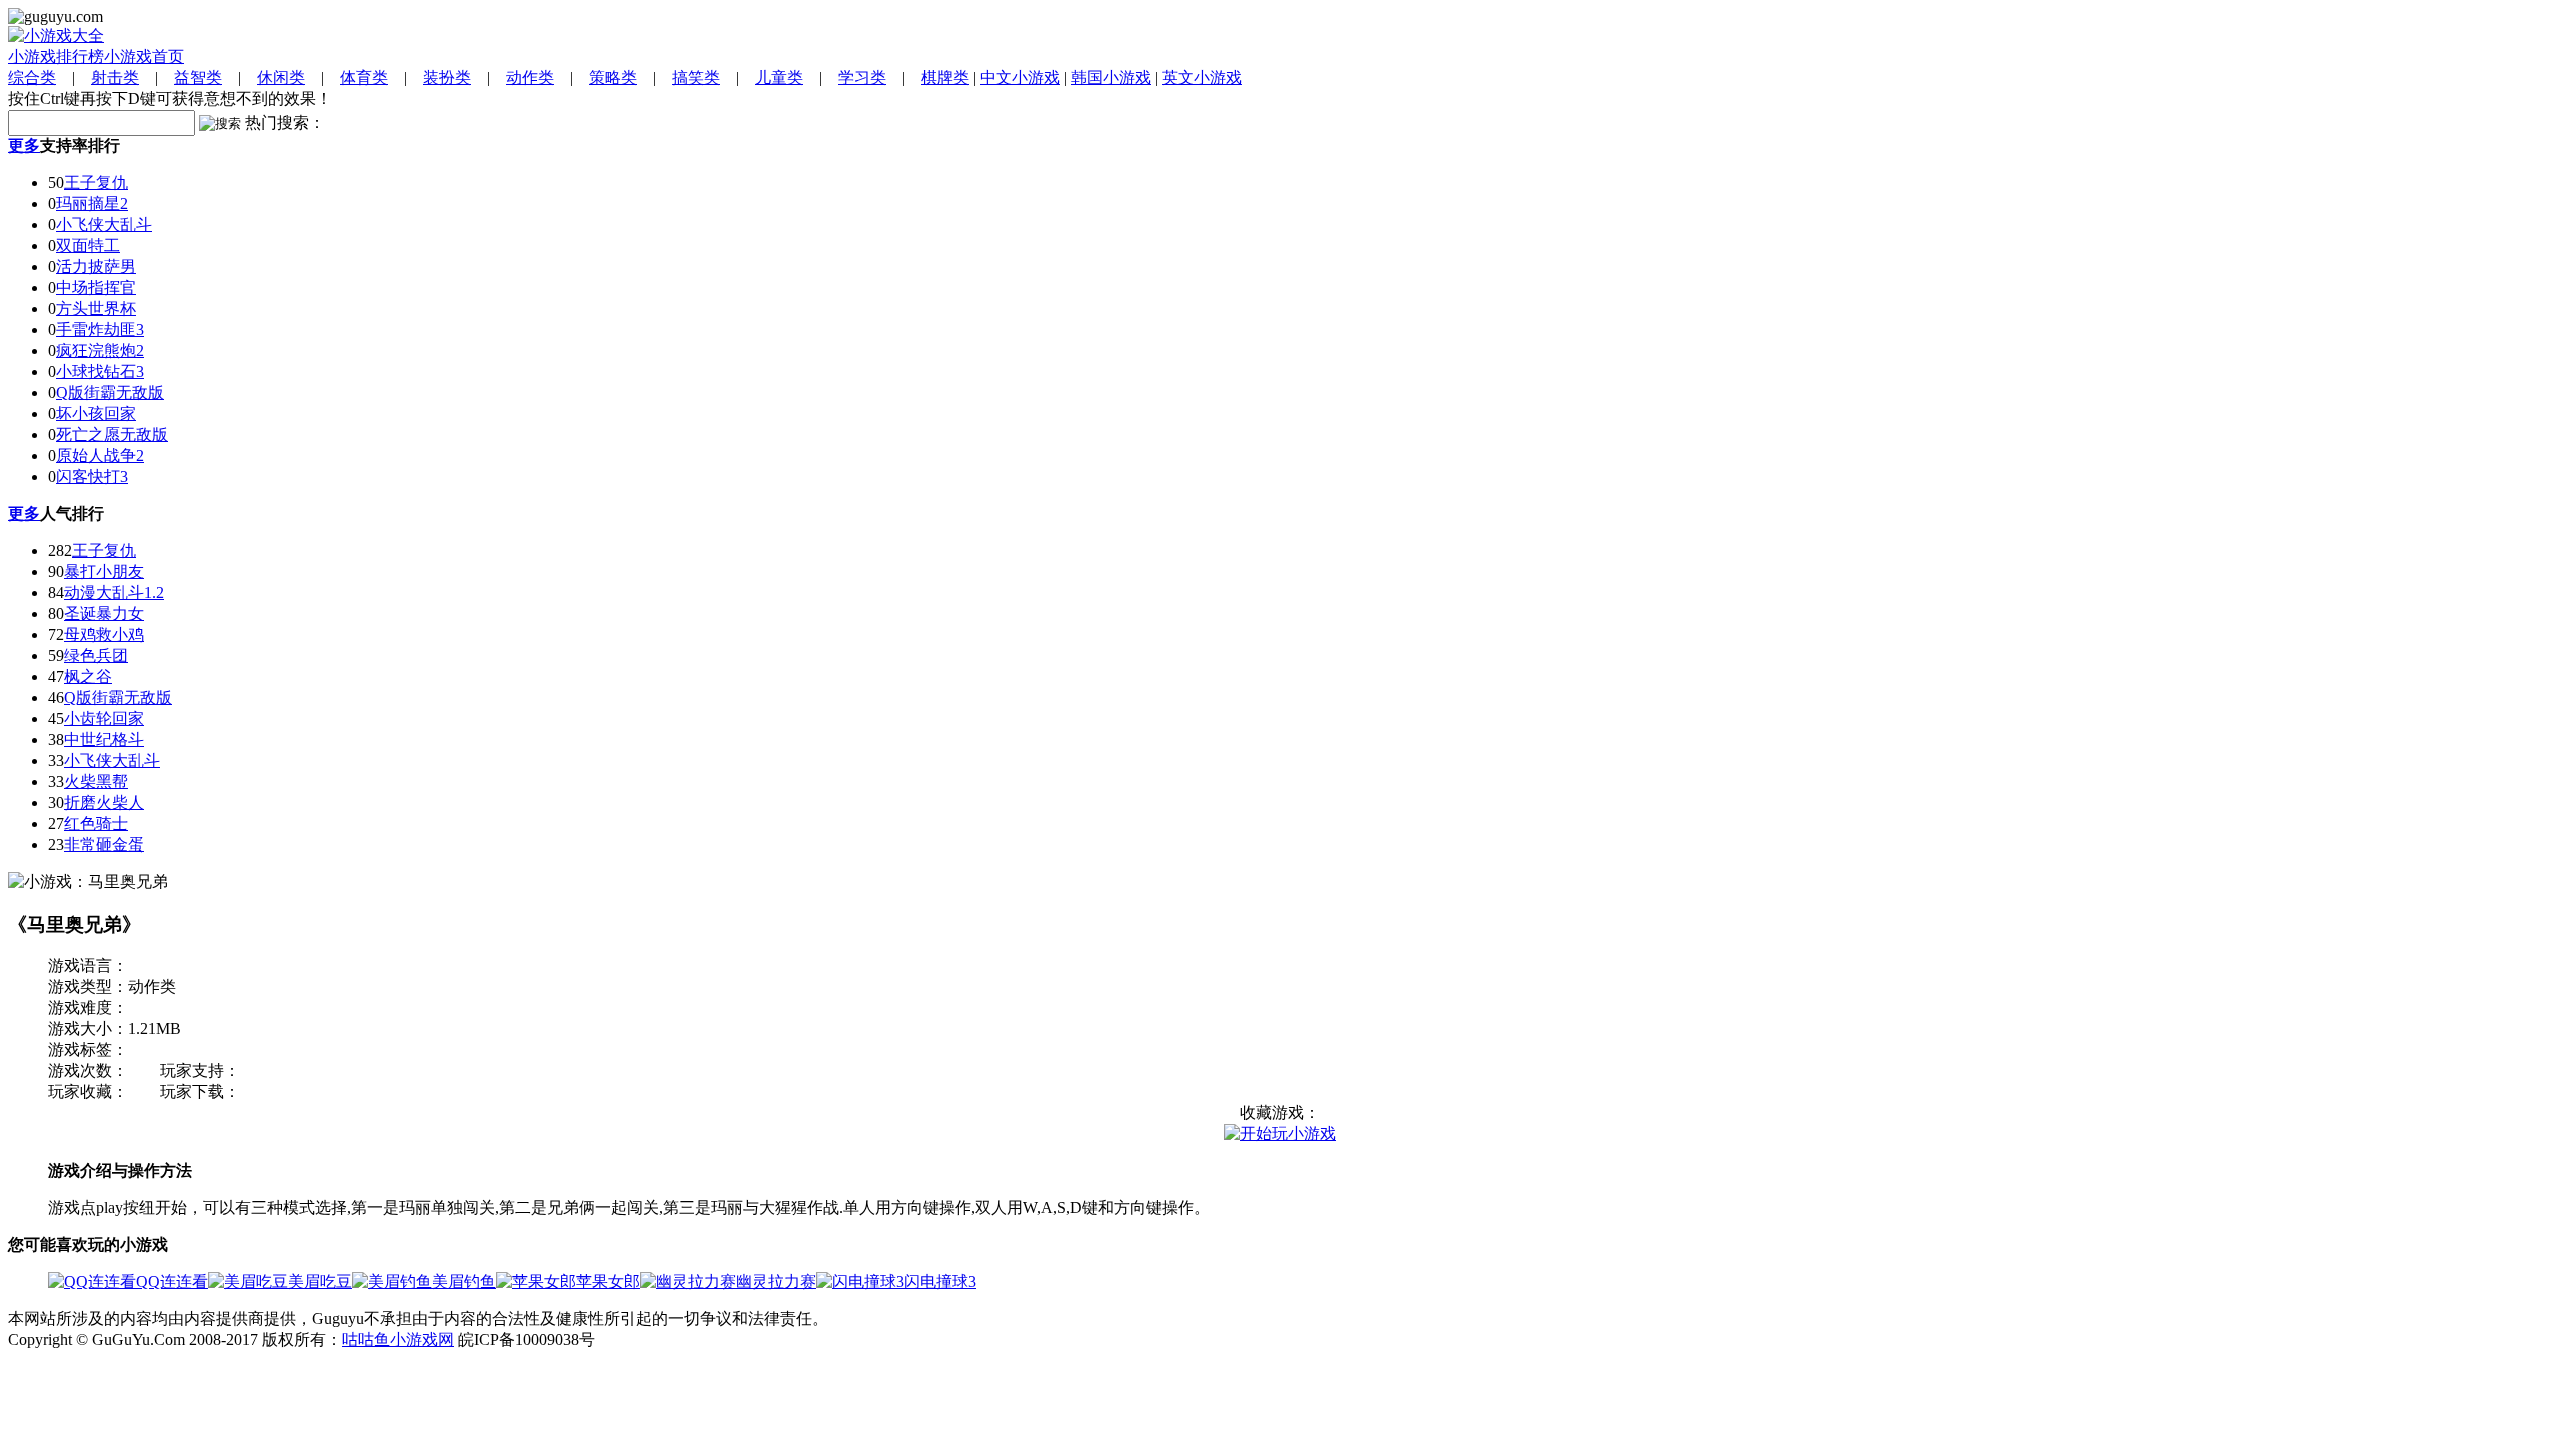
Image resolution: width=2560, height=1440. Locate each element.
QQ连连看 (172, 1281)
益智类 (198, 77)
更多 (24, 145)
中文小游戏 (1020, 77)
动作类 (530, 77)
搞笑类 (696, 77)
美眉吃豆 (320, 1281)
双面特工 (88, 245)
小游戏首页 (144, 56)
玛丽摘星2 (92, 203)
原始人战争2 (100, 455)
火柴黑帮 (96, 781)
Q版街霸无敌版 (110, 392)
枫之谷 (88, 676)
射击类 (115, 77)
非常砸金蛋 (104, 844)
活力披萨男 (96, 266)
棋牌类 (945, 77)
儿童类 (779, 77)
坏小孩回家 (96, 413)
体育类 (364, 77)
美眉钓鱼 (464, 1281)
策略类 (613, 77)
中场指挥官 (96, 287)
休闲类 (281, 77)
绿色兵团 (96, 655)
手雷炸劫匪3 (100, 329)
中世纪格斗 (104, 739)
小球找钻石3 (100, 371)
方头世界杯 (96, 308)
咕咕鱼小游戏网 (398, 1339)
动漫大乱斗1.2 (114, 592)
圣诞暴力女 (104, 613)
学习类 (862, 77)
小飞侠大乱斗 (104, 224)
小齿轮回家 (104, 718)
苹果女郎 (608, 1281)
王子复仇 (96, 182)
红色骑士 (96, 823)
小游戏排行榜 (56, 56)
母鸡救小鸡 (104, 634)
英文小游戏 (1202, 77)
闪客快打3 (92, 476)
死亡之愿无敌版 (112, 434)
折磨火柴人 (104, 802)
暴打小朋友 (104, 571)
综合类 (32, 77)
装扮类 (447, 77)
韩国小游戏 (1111, 77)
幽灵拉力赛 (776, 1281)
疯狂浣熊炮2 (100, 350)
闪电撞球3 (940, 1281)
